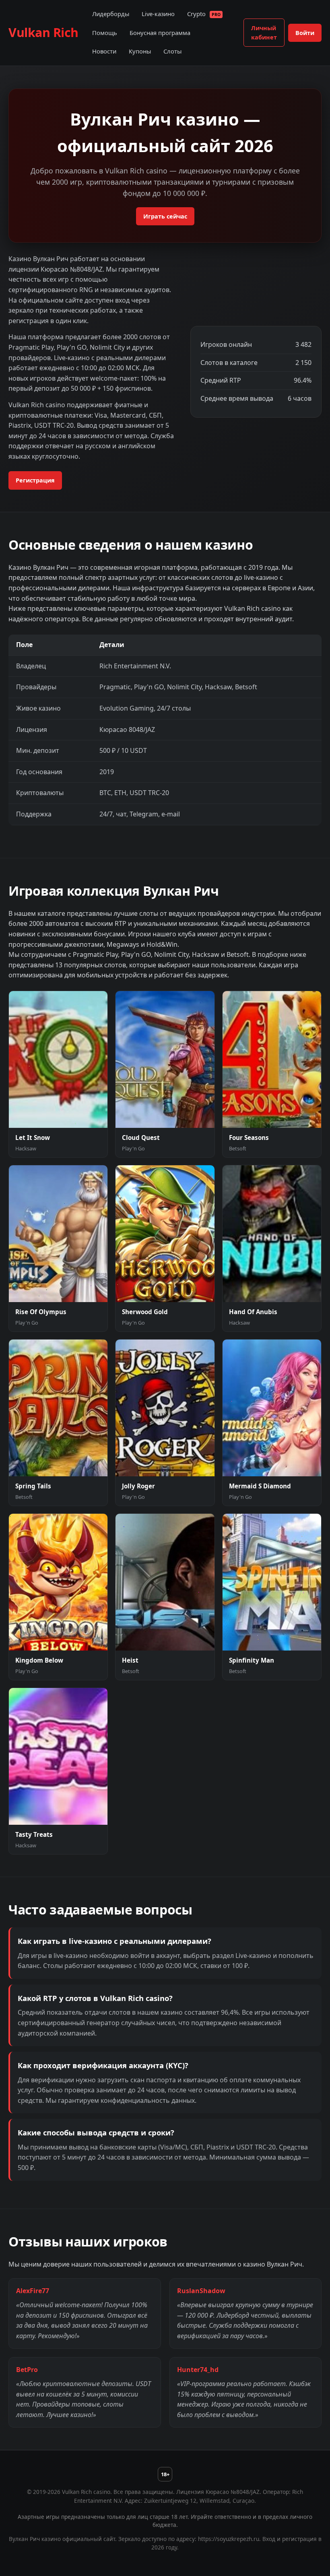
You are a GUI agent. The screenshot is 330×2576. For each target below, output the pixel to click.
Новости (104, 51)
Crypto (204, 14)
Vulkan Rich (43, 32)
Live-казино (158, 14)
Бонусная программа (160, 33)
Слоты (172, 51)
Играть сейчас (165, 216)
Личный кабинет (264, 33)
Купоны (140, 51)
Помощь (105, 33)
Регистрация (35, 480)
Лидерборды (111, 14)
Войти (305, 33)
